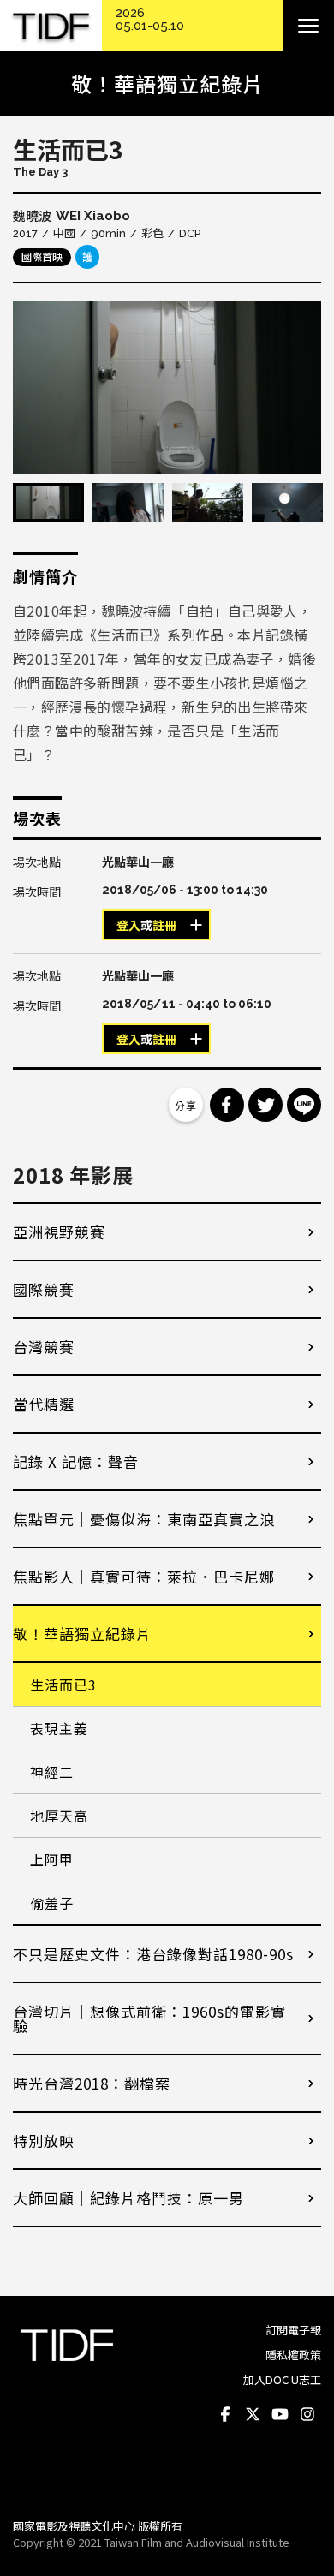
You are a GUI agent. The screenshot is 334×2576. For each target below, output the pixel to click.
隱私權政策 (293, 2355)
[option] (167, 388)
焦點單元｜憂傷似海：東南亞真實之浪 (144, 1519)
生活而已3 (63, 1685)
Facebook (225, 2414)
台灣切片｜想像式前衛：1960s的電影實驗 (149, 2018)
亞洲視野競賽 (59, 1232)
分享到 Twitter (265, 1105)
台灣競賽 (44, 1347)
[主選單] (308, 26)
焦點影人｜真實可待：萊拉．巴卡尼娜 (144, 1576)
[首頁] (51, 26)
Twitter (253, 2414)
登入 (128, 926)
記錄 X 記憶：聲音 (76, 1461)
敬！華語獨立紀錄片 (82, 1634)
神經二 (52, 1772)
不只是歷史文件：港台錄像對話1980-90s (153, 1954)
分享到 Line (304, 1105)
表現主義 (59, 1728)
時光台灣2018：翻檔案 (92, 2083)
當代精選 (44, 1404)
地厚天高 (59, 1816)
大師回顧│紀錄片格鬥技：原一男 (128, 2198)
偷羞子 (52, 1903)
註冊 (164, 926)
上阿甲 (52, 1859)
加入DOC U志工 (282, 2379)
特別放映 (44, 2141)
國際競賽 (44, 1289)
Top (304, 2482)
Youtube (280, 2414)
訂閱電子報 (293, 2330)
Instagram (307, 2414)
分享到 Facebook (227, 1105)
